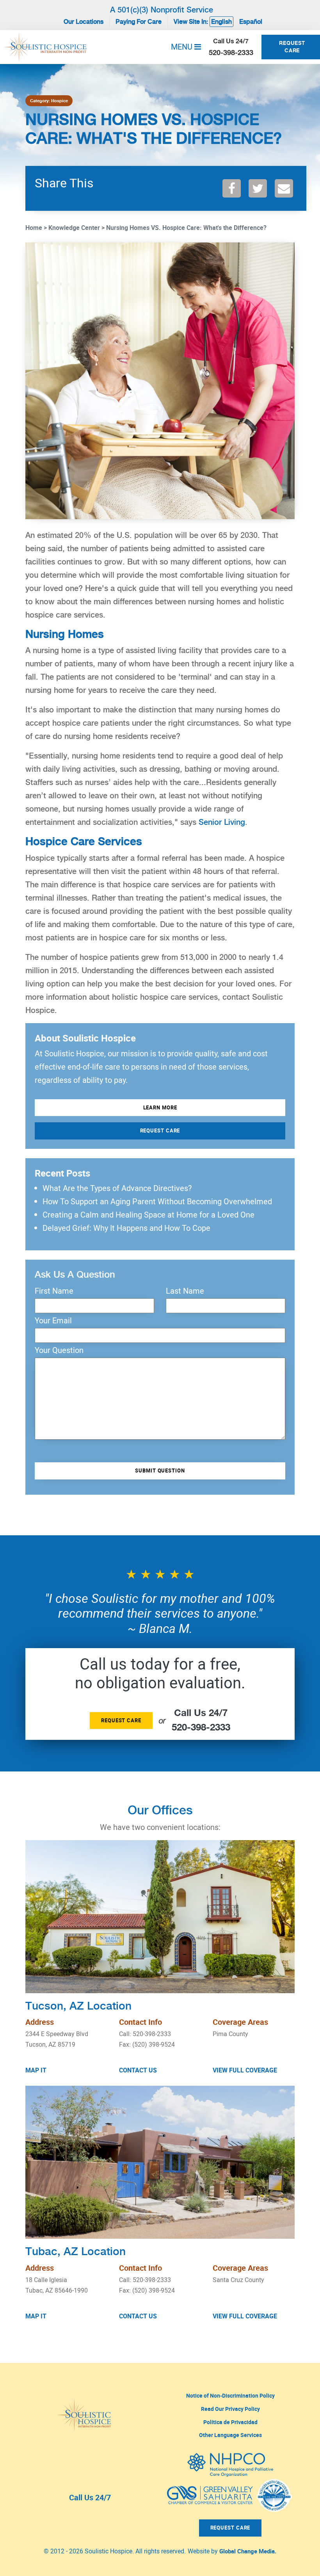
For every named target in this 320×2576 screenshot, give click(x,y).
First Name (54, 1291)
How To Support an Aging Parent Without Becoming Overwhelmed (157, 1201)
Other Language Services (230, 2435)
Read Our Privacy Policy (230, 2409)
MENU (183, 47)
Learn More (160, 1107)
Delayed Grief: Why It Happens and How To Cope (126, 1228)
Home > (36, 228)
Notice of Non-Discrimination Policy (230, 2395)
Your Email (53, 1321)
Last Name (185, 1291)
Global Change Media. (248, 2551)
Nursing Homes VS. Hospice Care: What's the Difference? (186, 228)
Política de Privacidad (230, 2422)
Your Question (59, 1350)
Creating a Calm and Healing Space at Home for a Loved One (148, 1215)
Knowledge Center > (76, 228)
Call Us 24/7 (90, 2497)
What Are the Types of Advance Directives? (117, 1188)
